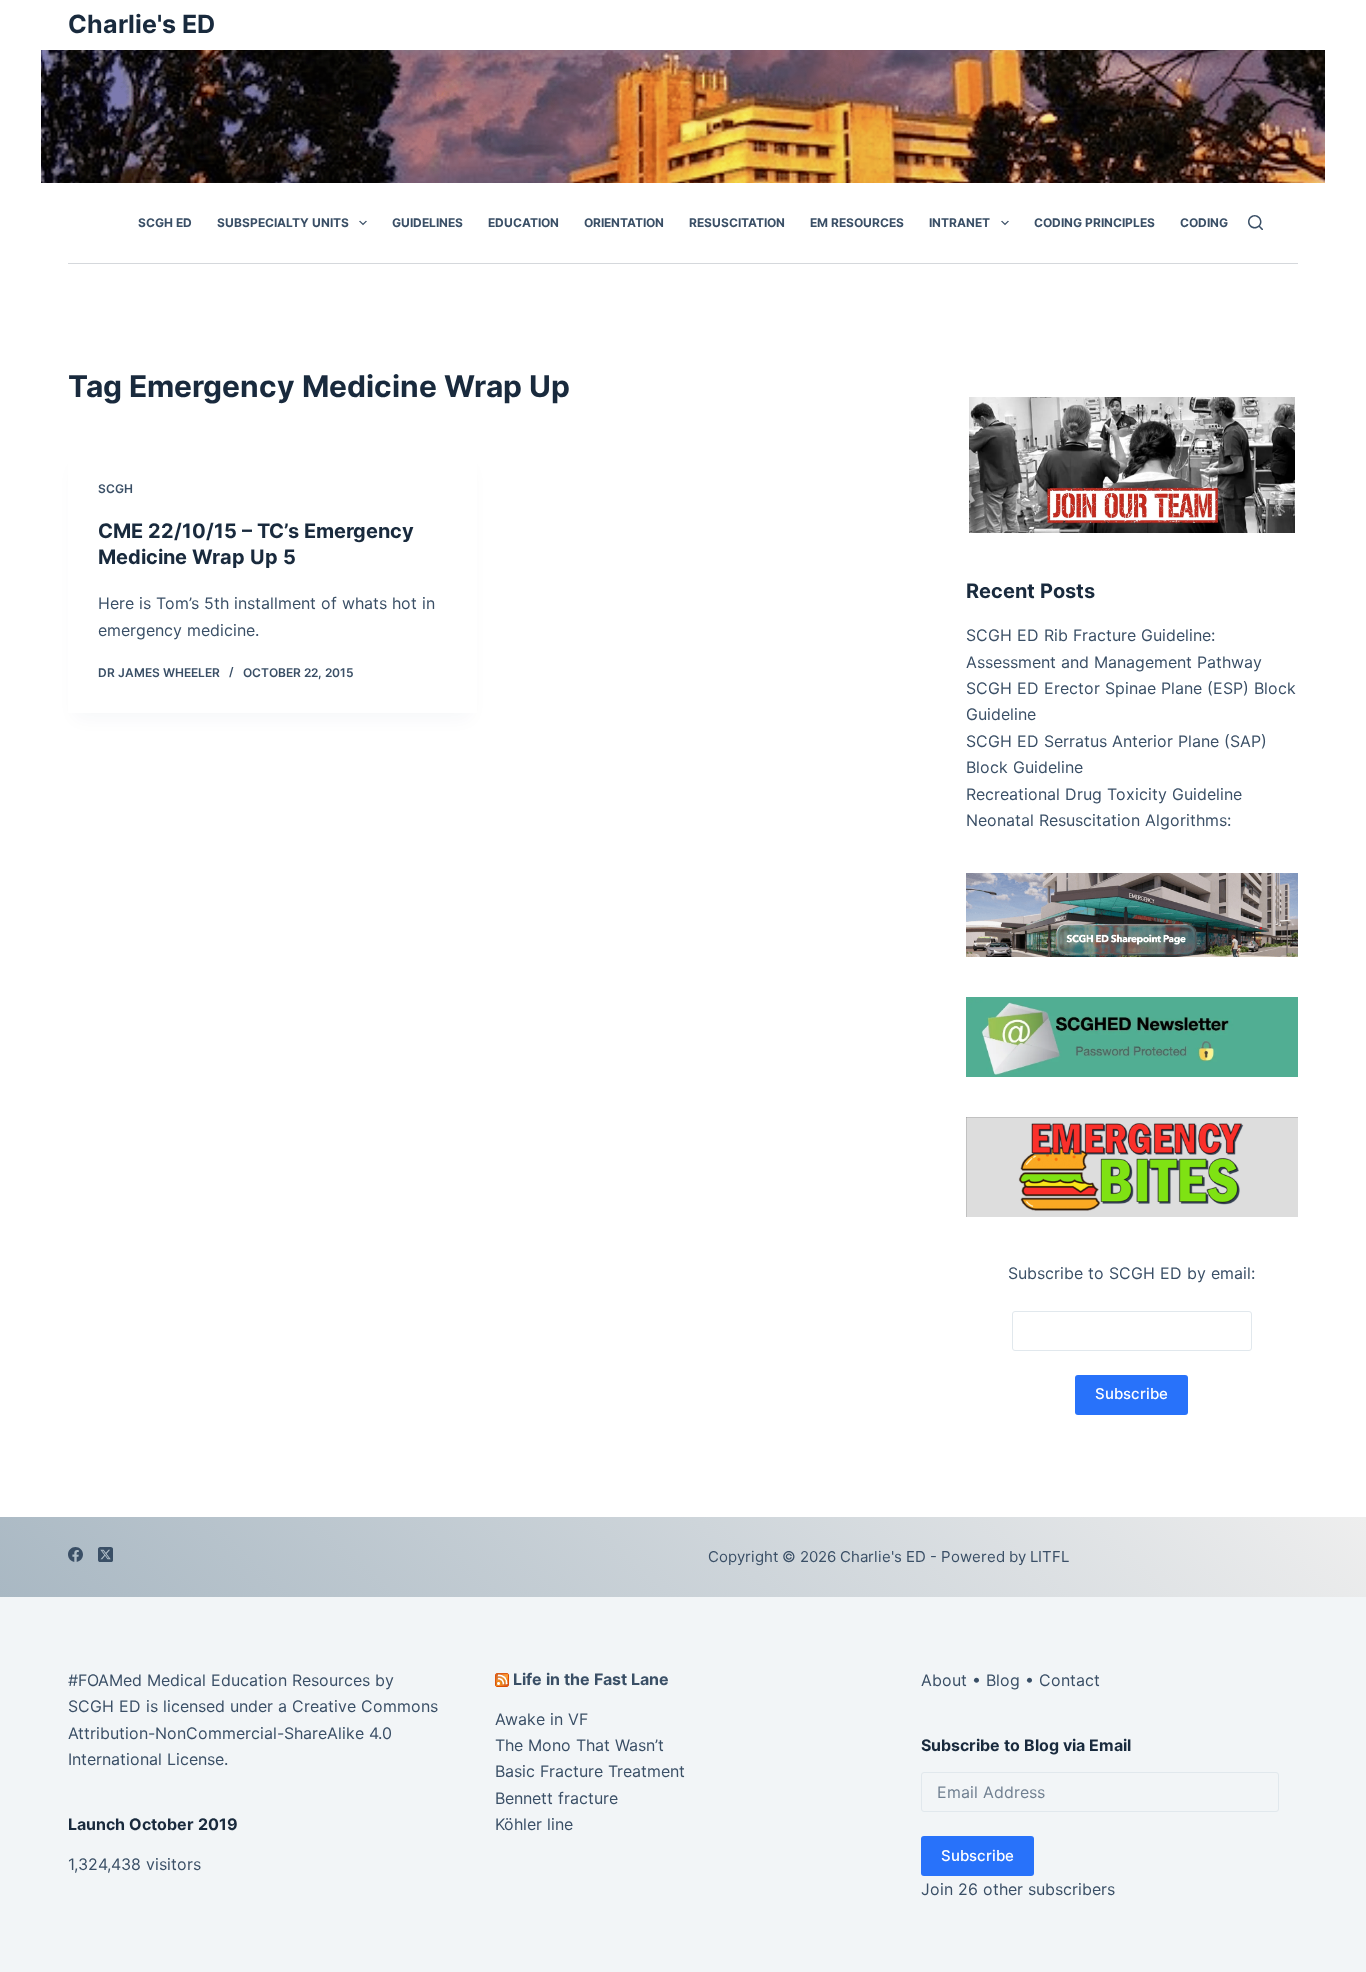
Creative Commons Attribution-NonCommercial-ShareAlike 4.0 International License (253, 1732)
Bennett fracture (556, 1798)
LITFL (1049, 1556)
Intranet (959, 222)
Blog (1003, 1680)
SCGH (115, 488)
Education (523, 222)
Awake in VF (541, 1719)
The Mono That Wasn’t (579, 1745)
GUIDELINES (427, 222)
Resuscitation (737, 222)
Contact (1069, 1680)
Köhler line (534, 1824)
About (944, 1680)
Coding (1204, 222)
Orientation (624, 222)
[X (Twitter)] (105, 1554)
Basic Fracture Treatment (590, 1771)
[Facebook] (75, 1554)
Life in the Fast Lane (591, 1679)
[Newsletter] (1132, 463)
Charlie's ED (141, 24)
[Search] (1255, 222)
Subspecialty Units (283, 222)
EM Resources (857, 222)
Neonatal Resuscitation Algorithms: (1098, 819)
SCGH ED (165, 222)
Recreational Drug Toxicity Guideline (1104, 793)
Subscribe (977, 1855)
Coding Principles (1094, 222)
